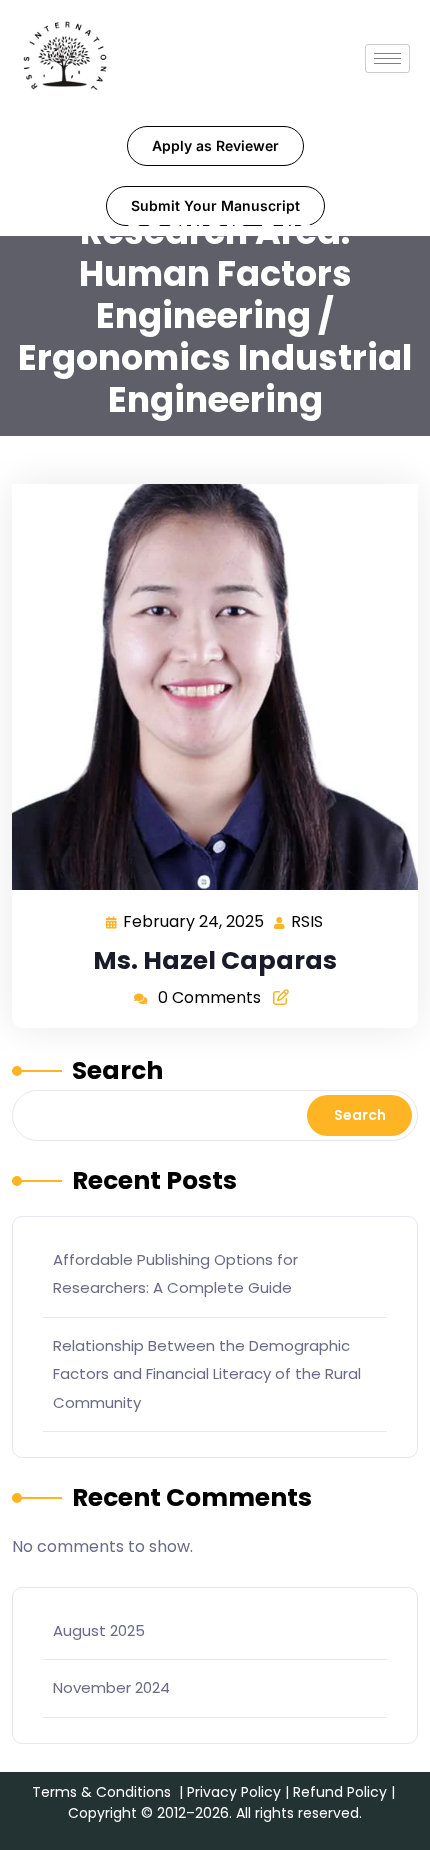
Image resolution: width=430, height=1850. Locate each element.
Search (117, 1070)
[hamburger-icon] (387, 58)
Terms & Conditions (101, 1792)
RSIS (308, 920)
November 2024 (111, 1687)
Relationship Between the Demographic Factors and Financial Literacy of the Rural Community (207, 1374)
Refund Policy (340, 1792)
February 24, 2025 (194, 920)
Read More (207, 686)
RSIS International (204, 448)
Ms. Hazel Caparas (215, 960)
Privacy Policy (234, 1792)
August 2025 (99, 1630)
